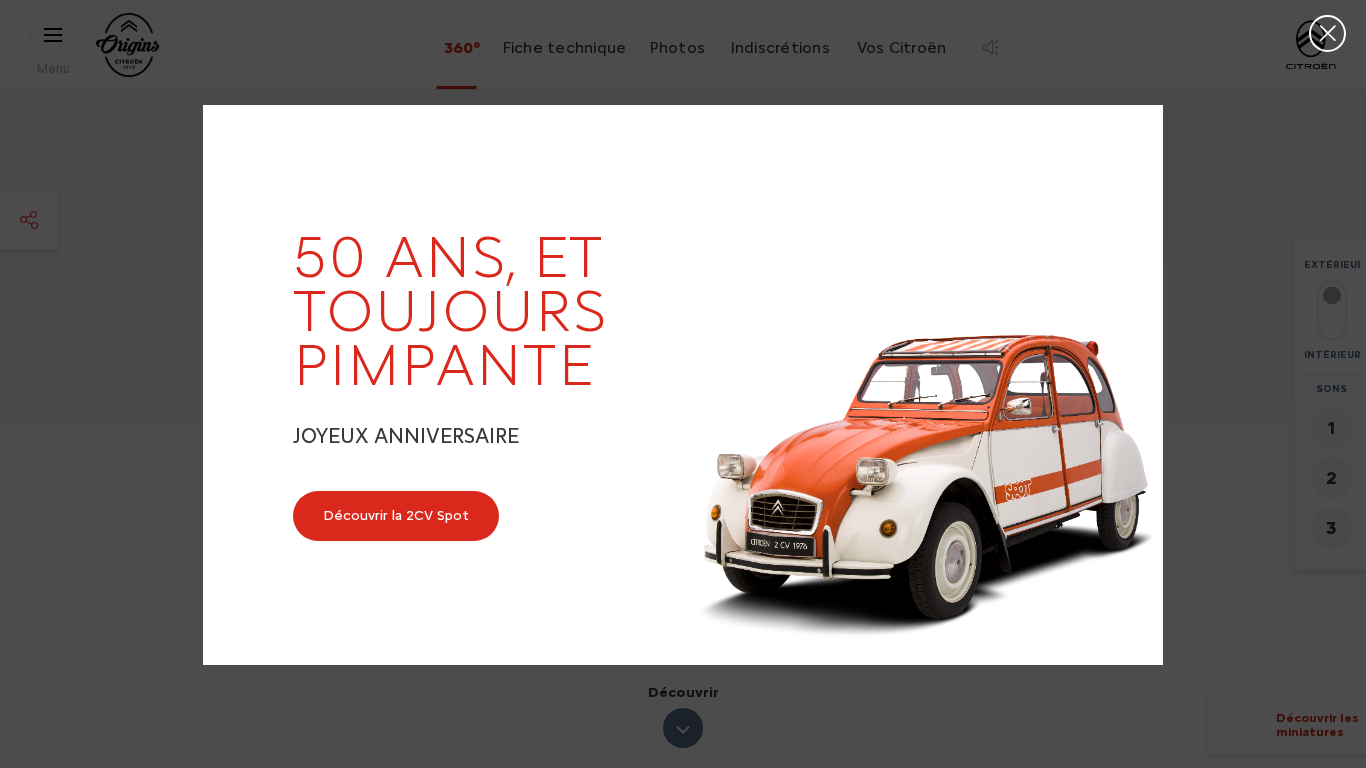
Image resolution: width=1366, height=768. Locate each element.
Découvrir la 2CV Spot (396, 515)
